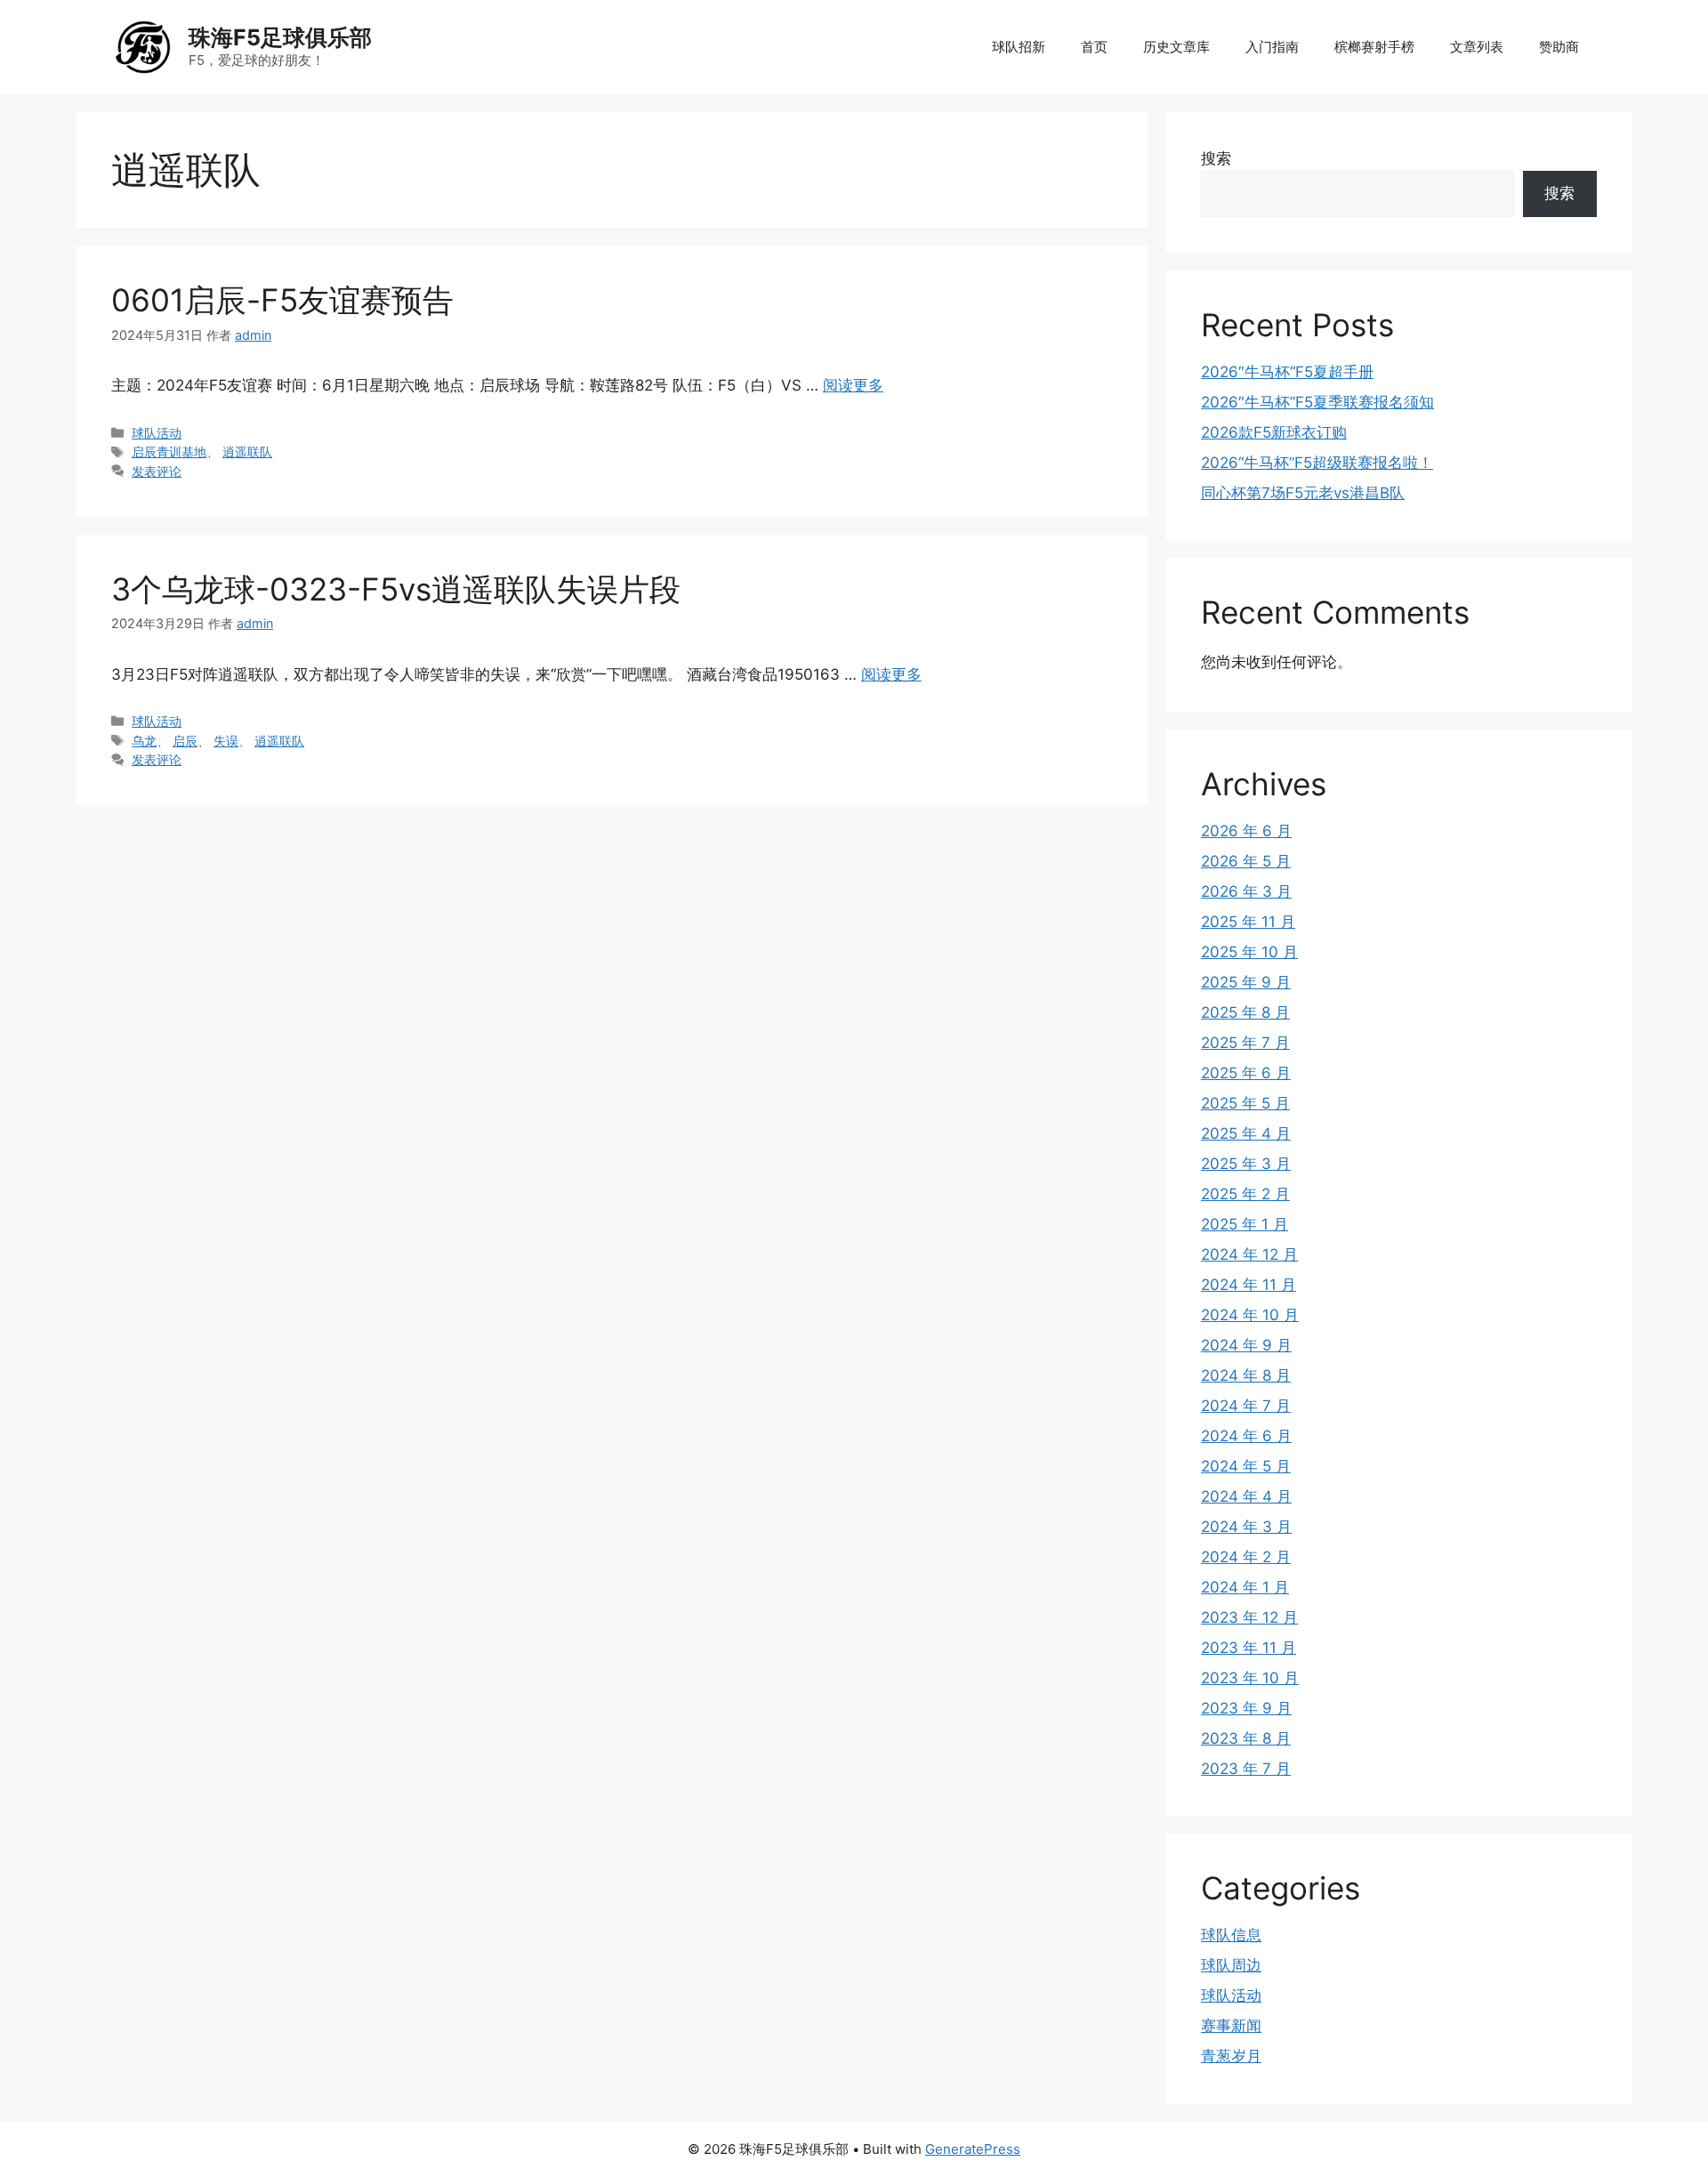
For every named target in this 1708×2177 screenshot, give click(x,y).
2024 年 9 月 (1246, 1345)
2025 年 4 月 (1246, 1133)
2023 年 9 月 (1246, 1708)
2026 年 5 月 (1246, 861)
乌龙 (144, 741)
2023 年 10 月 (1250, 1678)
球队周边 (1231, 1965)
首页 (1094, 47)
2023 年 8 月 (1246, 1738)
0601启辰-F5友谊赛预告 (282, 300)
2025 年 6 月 (1246, 1073)
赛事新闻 (1231, 2026)
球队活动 (157, 433)
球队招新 (1019, 47)
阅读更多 (853, 385)
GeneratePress (973, 2149)
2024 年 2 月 (1246, 1557)
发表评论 (157, 471)
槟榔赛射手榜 (1374, 47)
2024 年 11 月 (1249, 1285)
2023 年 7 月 (1246, 1769)
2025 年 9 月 (1246, 982)
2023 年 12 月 (1249, 1617)
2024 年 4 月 (1246, 1496)
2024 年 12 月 (1249, 1254)
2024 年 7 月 (1246, 1406)
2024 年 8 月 (1246, 1375)
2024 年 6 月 (1246, 1436)
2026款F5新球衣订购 (1274, 432)
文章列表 (1477, 47)
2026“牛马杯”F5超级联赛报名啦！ (1317, 463)
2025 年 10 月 (1249, 952)
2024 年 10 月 (1250, 1315)
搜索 (1216, 158)
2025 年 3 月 (1246, 1164)
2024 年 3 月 (1246, 1527)
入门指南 (1272, 47)
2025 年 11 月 (1248, 922)
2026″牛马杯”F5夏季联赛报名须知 (1317, 402)
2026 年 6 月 (1246, 831)
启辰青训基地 (169, 452)
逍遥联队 (247, 452)
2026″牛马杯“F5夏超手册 (1287, 372)
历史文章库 (1176, 47)
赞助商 (1559, 47)
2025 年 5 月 (1245, 1103)
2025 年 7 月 (1245, 1043)
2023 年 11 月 (1249, 1648)
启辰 (185, 741)
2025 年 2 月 (1245, 1194)
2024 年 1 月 (1245, 1587)
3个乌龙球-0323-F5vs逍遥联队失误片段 (396, 589)
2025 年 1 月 (1245, 1224)
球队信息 (1231, 1935)
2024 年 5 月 (1246, 1466)
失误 (226, 741)
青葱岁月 (1231, 2056)
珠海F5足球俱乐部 (280, 37)
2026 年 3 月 (1246, 891)
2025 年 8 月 (1245, 1012)
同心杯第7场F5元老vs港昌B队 (1303, 493)
